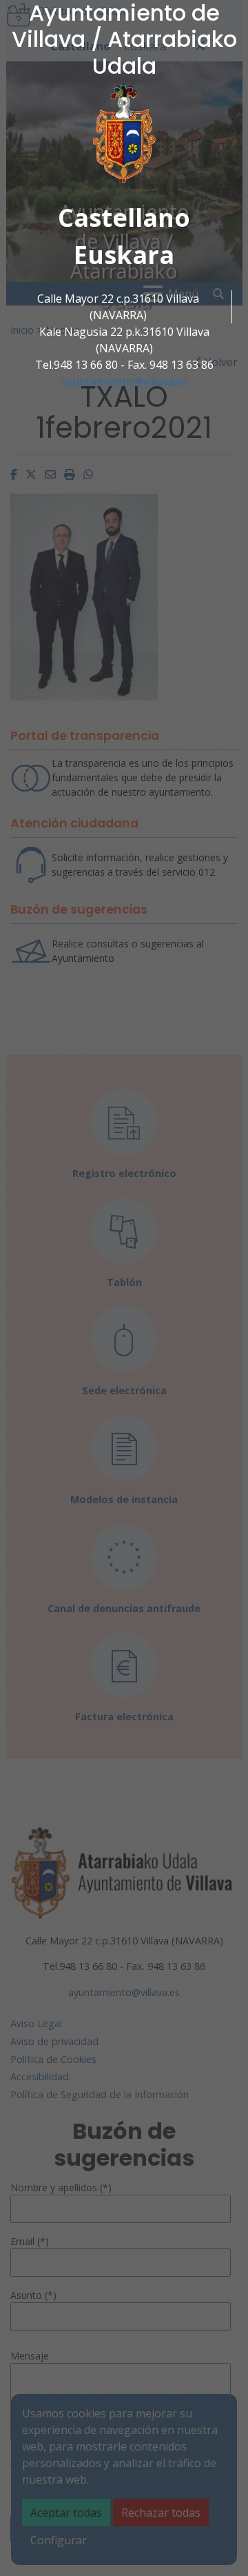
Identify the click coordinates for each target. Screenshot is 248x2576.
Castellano (124, 218)
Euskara (124, 255)
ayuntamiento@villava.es (124, 381)
